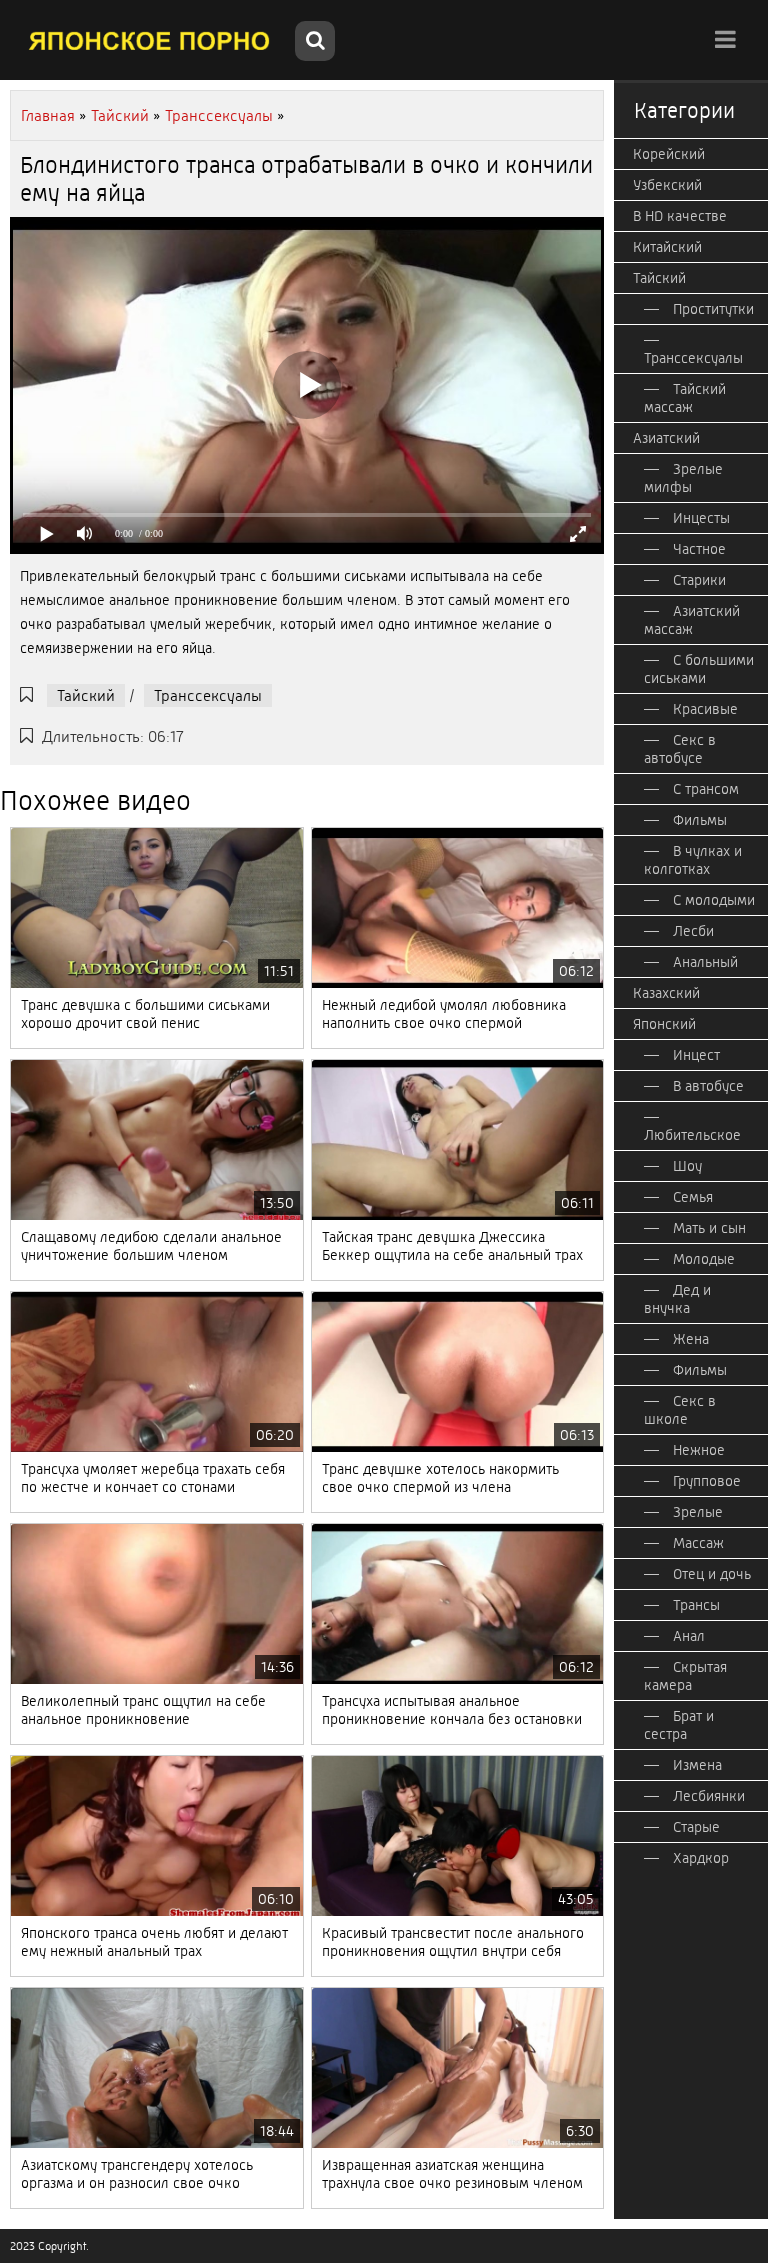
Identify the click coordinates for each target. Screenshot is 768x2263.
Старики (699, 580)
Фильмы (700, 820)
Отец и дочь (712, 1574)
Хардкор (701, 1858)
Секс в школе (680, 1410)
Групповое (707, 1481)
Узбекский (667, 185)
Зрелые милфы (683, 478)
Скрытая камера (685, 1676)
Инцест (696, 1055)
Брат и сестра (679, 1725)
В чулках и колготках (693, 860)
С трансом (706, 789)
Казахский (666, 993)
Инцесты (701, 518)
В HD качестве (680, 216)
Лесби (693, 931)
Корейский (669, 154)
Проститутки (713, 309)
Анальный (705, 962)
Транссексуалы (208, 695)
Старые (696, 1827)
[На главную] (150, 40)
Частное (699, 549)
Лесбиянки (709, 1796)
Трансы (696, 1605)
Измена (697, 1765)
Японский (664, 1024)
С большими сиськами (699, 669)
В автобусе (708, 1086)
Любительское (692, 1135)
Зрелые (698, 1512)
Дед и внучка (677, 1299)
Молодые (704, 1259)
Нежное (699, 1450)
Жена (691, 1339)
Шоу (687, 1166)
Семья (693, 1197)
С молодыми (714, 900)
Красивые (705, 709)
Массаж (698, 1543)
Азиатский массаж (692, 620)
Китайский (667, 247)
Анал (689, 1636)
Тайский (86, 695)
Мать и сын (709, 1228)
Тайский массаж (685, 398)
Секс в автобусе (680, 749)
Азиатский (666, 438)
